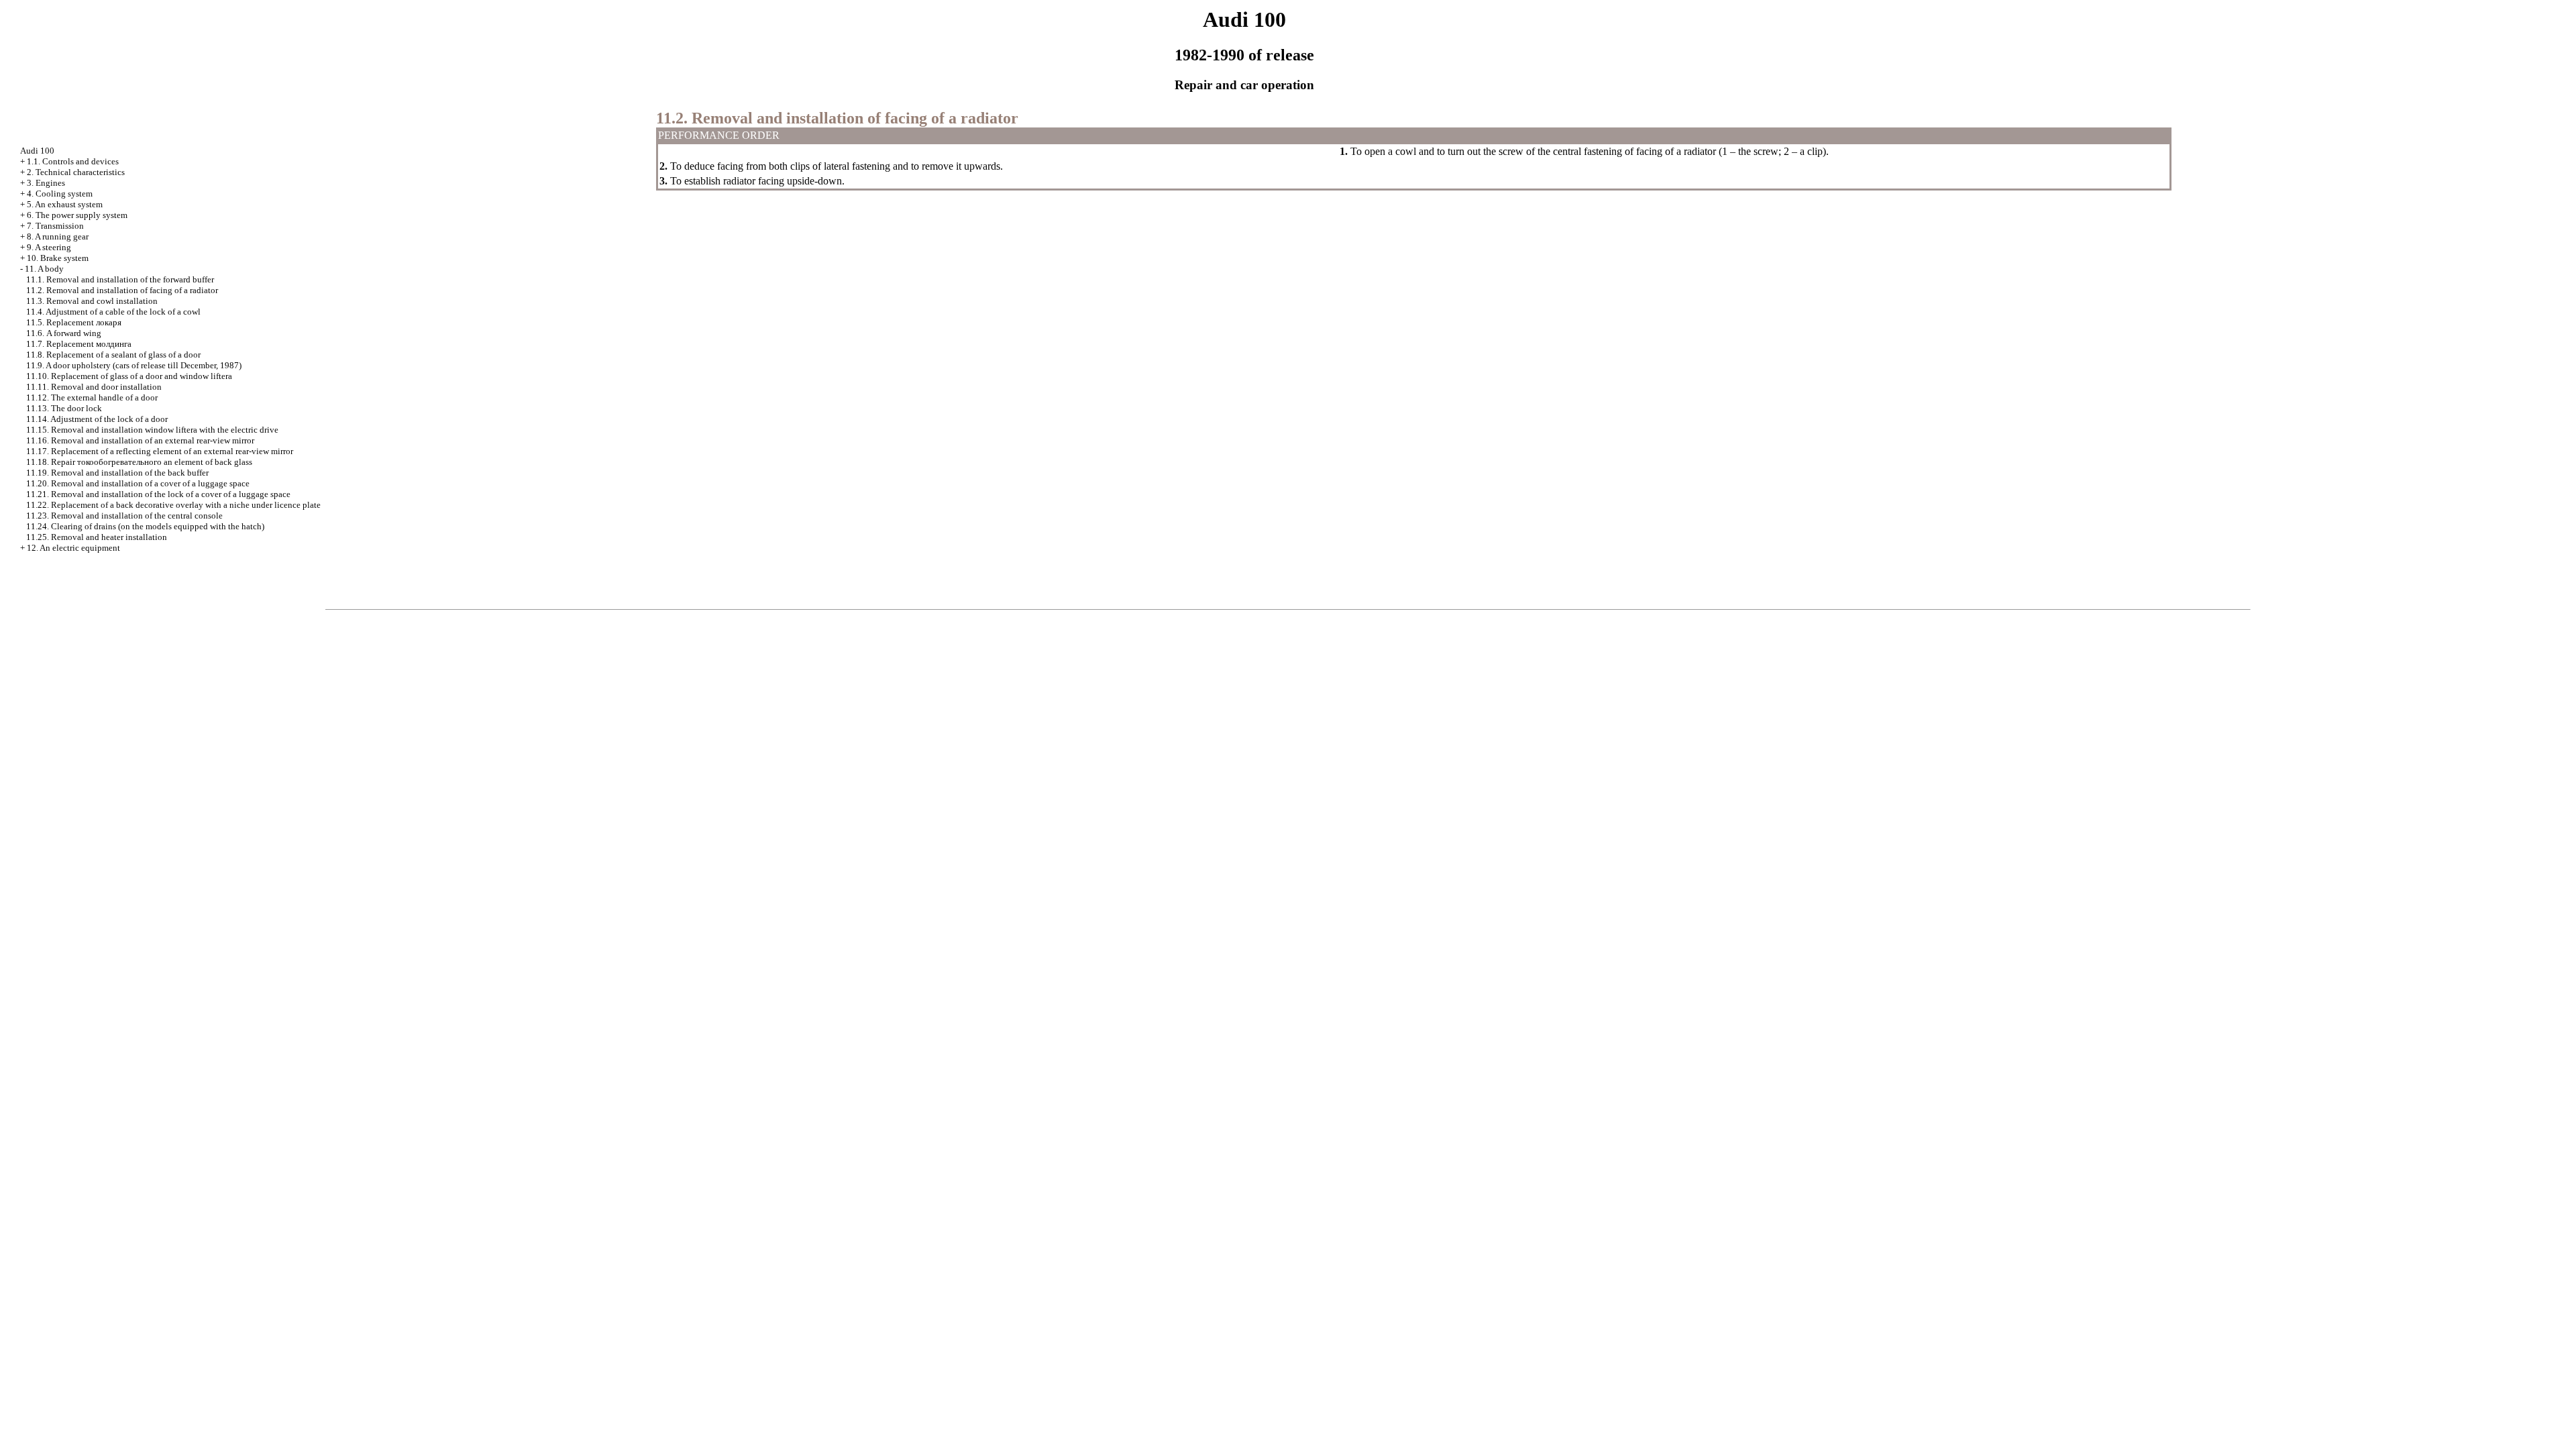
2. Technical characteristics (76, 172)
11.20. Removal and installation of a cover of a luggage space (138, 483)
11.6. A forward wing (64, 333)
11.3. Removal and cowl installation (92, 301)
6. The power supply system (77, 215)
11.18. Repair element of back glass (139, 462)
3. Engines (46, 183)
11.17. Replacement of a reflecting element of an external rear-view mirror (160, 451)
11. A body (44, 269)
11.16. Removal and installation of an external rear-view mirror (140, 440)
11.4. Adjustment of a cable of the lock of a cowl (113, 312)
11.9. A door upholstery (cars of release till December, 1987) (134, 365)
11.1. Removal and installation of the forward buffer (120, 279)
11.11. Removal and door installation (94, 387)
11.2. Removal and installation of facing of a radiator (122, 290)
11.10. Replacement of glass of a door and (129, 376)
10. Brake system (58, 258)
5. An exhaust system (65, 204)
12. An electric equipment (73, 548)
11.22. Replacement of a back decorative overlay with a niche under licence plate (173, 505)
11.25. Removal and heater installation (97, 537)
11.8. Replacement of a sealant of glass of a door (113, 355)
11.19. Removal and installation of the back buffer (117, 473)
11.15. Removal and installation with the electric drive (152, 430)
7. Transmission (55, 226)
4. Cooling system (60, 194)
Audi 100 (37, 151)
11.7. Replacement (79, 344)
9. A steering (49, 247)
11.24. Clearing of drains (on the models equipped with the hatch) (145, 526)
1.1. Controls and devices (73, 161)
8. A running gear (58, 236)
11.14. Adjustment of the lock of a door (97, 419)
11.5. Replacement (74, 322)
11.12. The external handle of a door (92, 397)
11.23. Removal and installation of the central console (124, 516)
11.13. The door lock (64, 408)
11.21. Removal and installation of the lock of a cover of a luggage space (158, 494)
